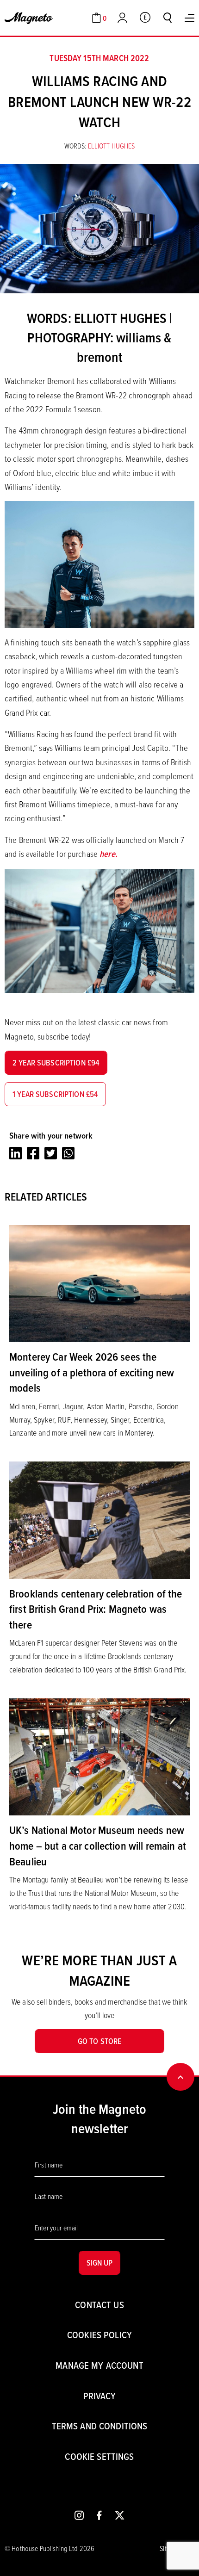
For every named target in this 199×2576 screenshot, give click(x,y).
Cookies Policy (99, 2335)
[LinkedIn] (16, 1153)
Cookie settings (99, 2456)
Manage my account (99, 2365)
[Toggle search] (168, 18)
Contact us (99, 2305)
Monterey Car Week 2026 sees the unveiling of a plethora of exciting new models (92, 1372)
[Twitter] (51, 1153)
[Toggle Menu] (190, 18)
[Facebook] (33, 1153)
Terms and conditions (100, 2426)
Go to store (100, 2041)
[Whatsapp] (68, 1153)
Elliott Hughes (112, 146)
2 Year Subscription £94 (56, 1062)
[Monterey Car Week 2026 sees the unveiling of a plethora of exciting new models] (99, 1282)
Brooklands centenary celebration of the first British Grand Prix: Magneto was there (96, 1609)
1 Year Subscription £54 (55, 1094)
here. (109, 854)
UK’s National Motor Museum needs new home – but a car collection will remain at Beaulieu (98, 1845)
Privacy (100, 2396)
